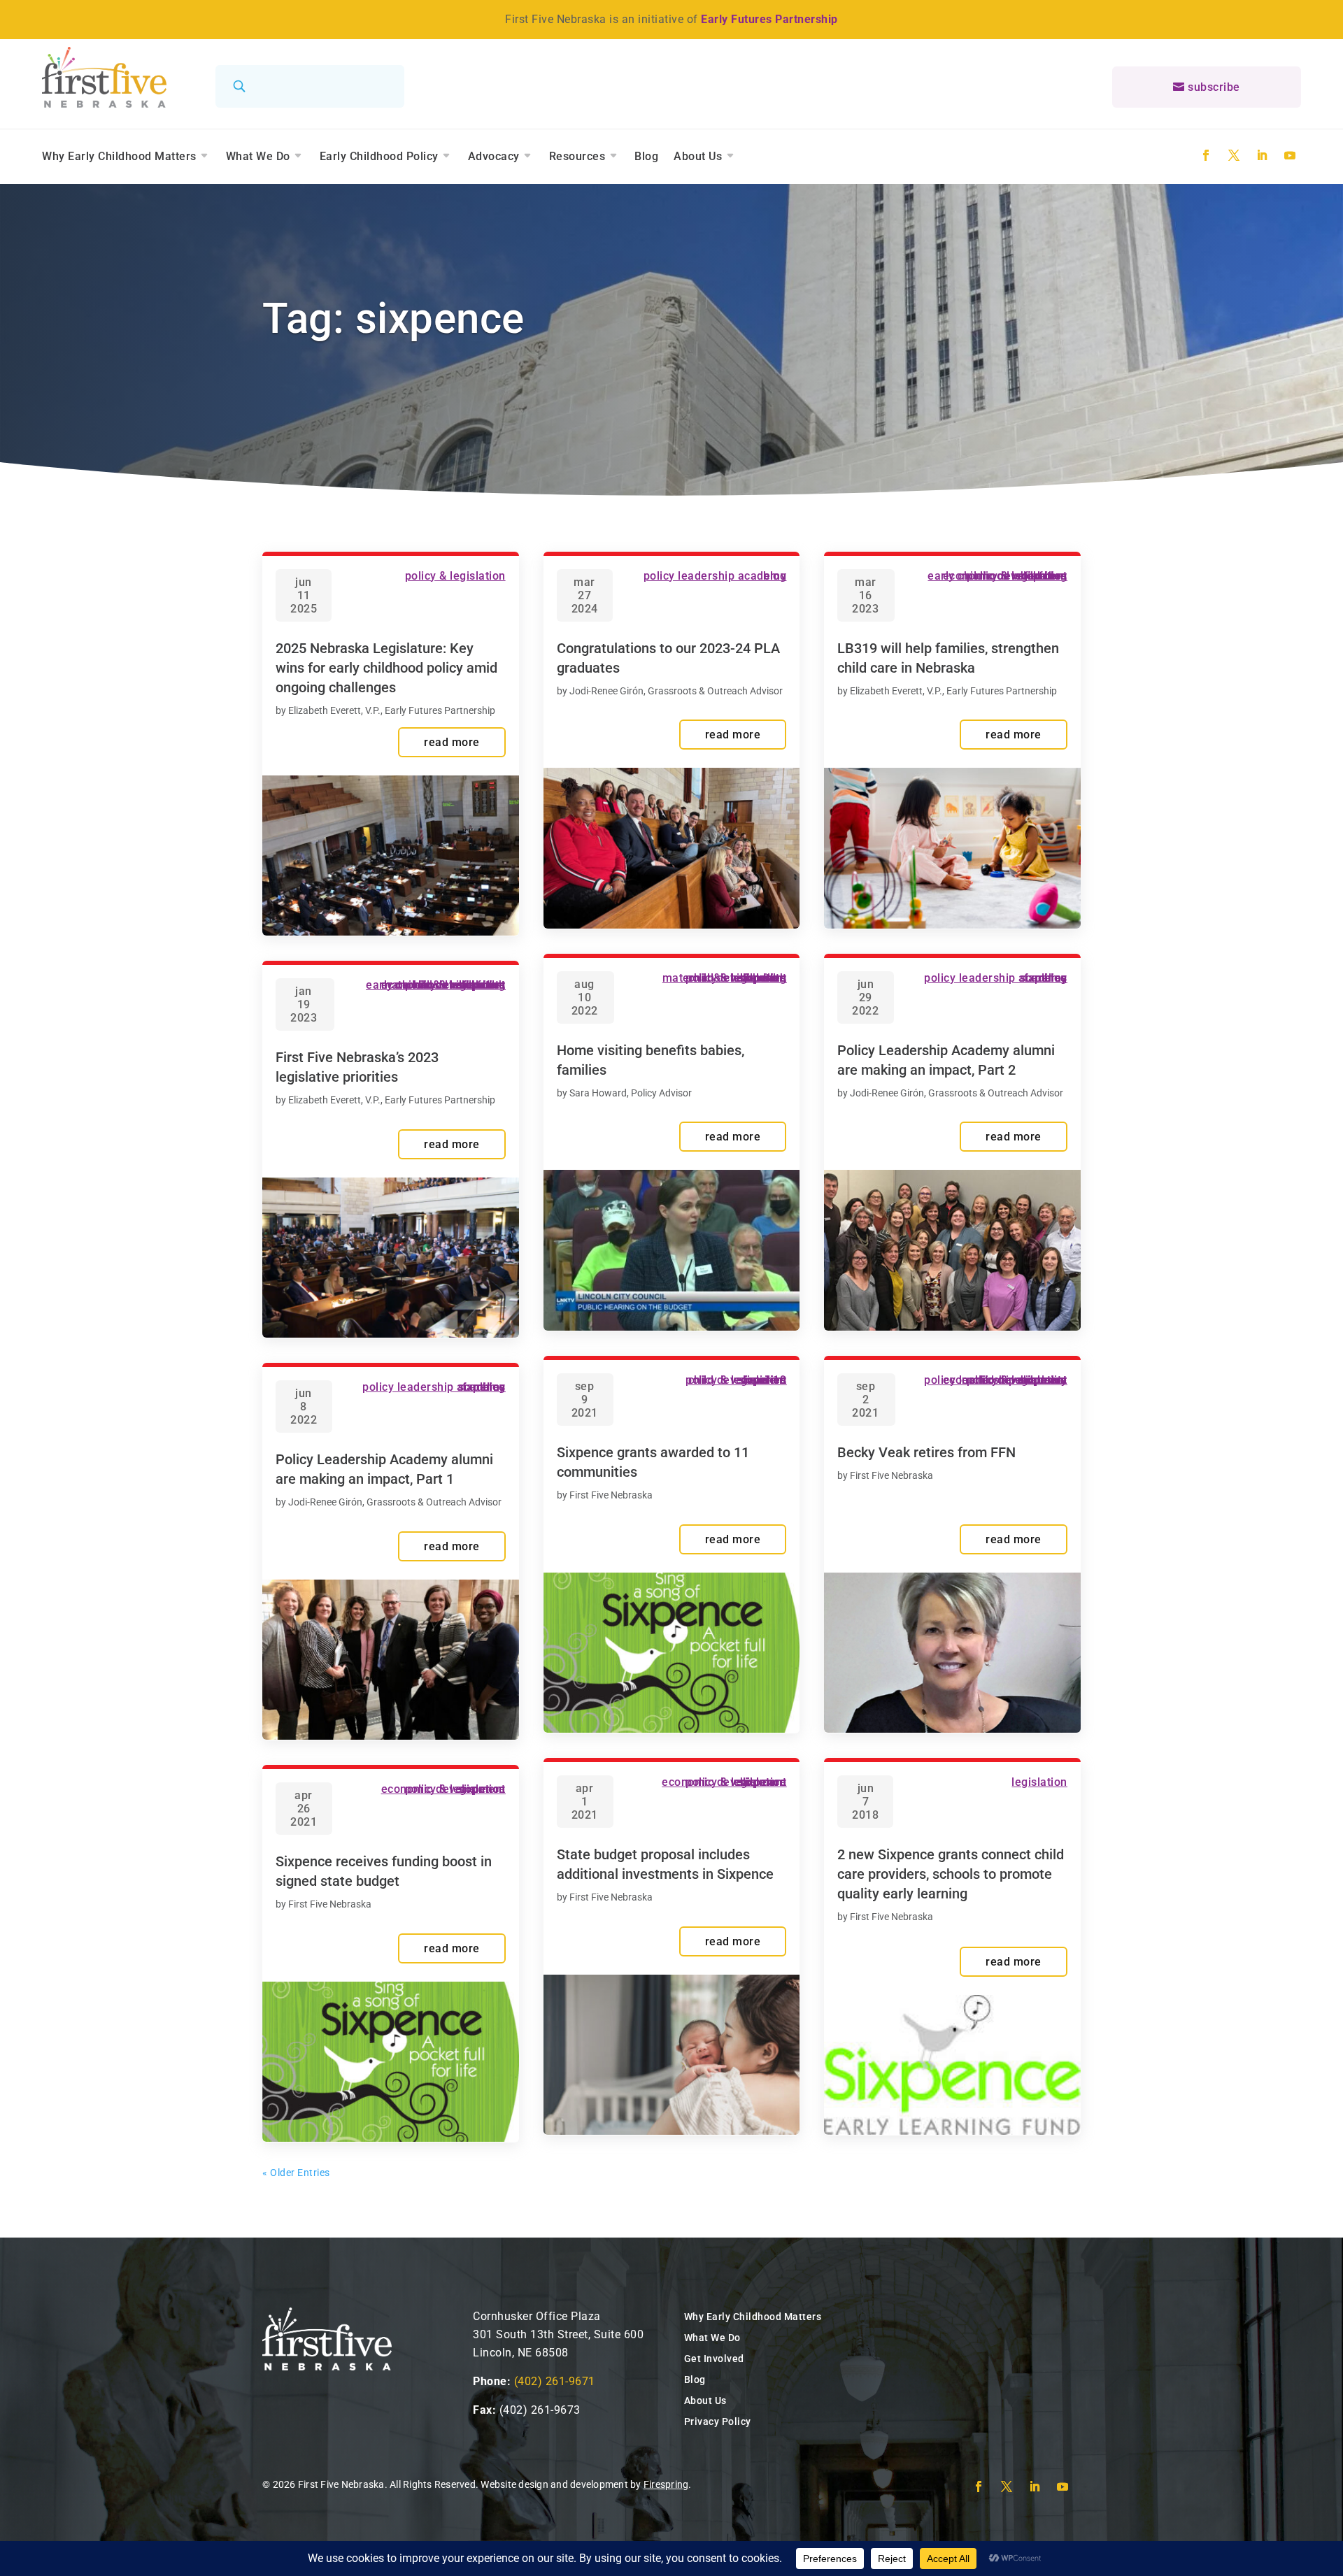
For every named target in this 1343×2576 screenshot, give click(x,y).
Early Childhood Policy (379, 156)
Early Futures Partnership (769, 19)
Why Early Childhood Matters (119, 156)
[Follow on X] (1234, 155)
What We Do (258, 156)
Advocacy (494, 156)
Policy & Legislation (455, 576)
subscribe (1214, 87)
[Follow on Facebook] (1206, 155)
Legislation (1039, 1782)
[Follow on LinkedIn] (1262, 155)
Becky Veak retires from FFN (926, 1452)
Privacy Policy (718, 2421)
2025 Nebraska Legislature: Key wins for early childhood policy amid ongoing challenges (386, 668)
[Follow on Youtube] (1290, 155)
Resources (577, 156)
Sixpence (482, 985)
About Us (698, 156)
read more (452, 742)
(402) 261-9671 (555, 2381)
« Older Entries (296, 2173)
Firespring (666, 2484)
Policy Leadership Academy (434, 1387)
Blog (646, 156)
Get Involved (714, 2359)
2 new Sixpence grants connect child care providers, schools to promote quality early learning (951, 1874)
